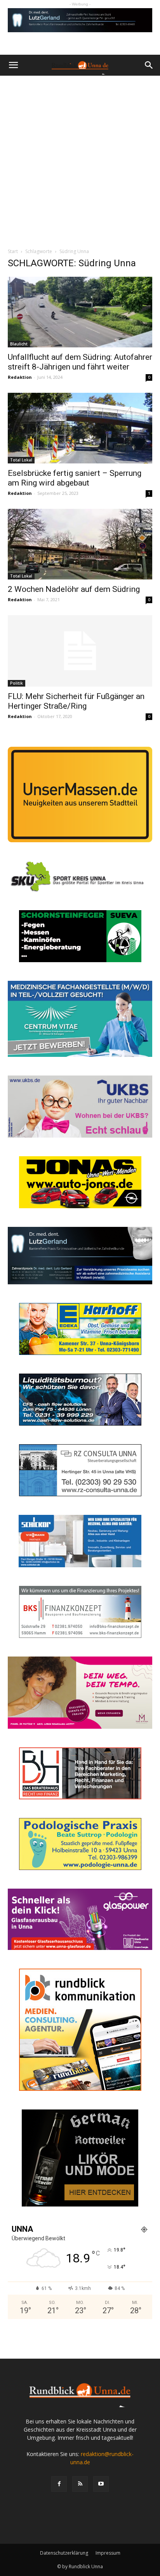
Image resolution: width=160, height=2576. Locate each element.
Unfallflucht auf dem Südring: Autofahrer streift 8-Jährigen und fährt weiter (80, 362)
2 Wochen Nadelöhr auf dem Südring (74, 589)
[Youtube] (101, 2484)
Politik (17, 683)
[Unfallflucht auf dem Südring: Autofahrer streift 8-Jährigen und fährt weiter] (80, 312)
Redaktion (20, 377)
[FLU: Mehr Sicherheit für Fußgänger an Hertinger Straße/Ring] (80, 651)
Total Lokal (21, 460)
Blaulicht (19, 344)
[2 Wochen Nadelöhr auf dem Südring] (80, 544)
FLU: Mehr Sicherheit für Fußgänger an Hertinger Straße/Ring (76, 701)
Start (13, 251)
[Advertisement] (80, 160)
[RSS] (80, 2484)
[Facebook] (59, 2484)
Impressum (108, 2553)
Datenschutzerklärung (64, 2553)
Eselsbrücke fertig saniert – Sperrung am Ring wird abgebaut (75, 478)
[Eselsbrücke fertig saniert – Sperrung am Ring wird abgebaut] (80, 428)
